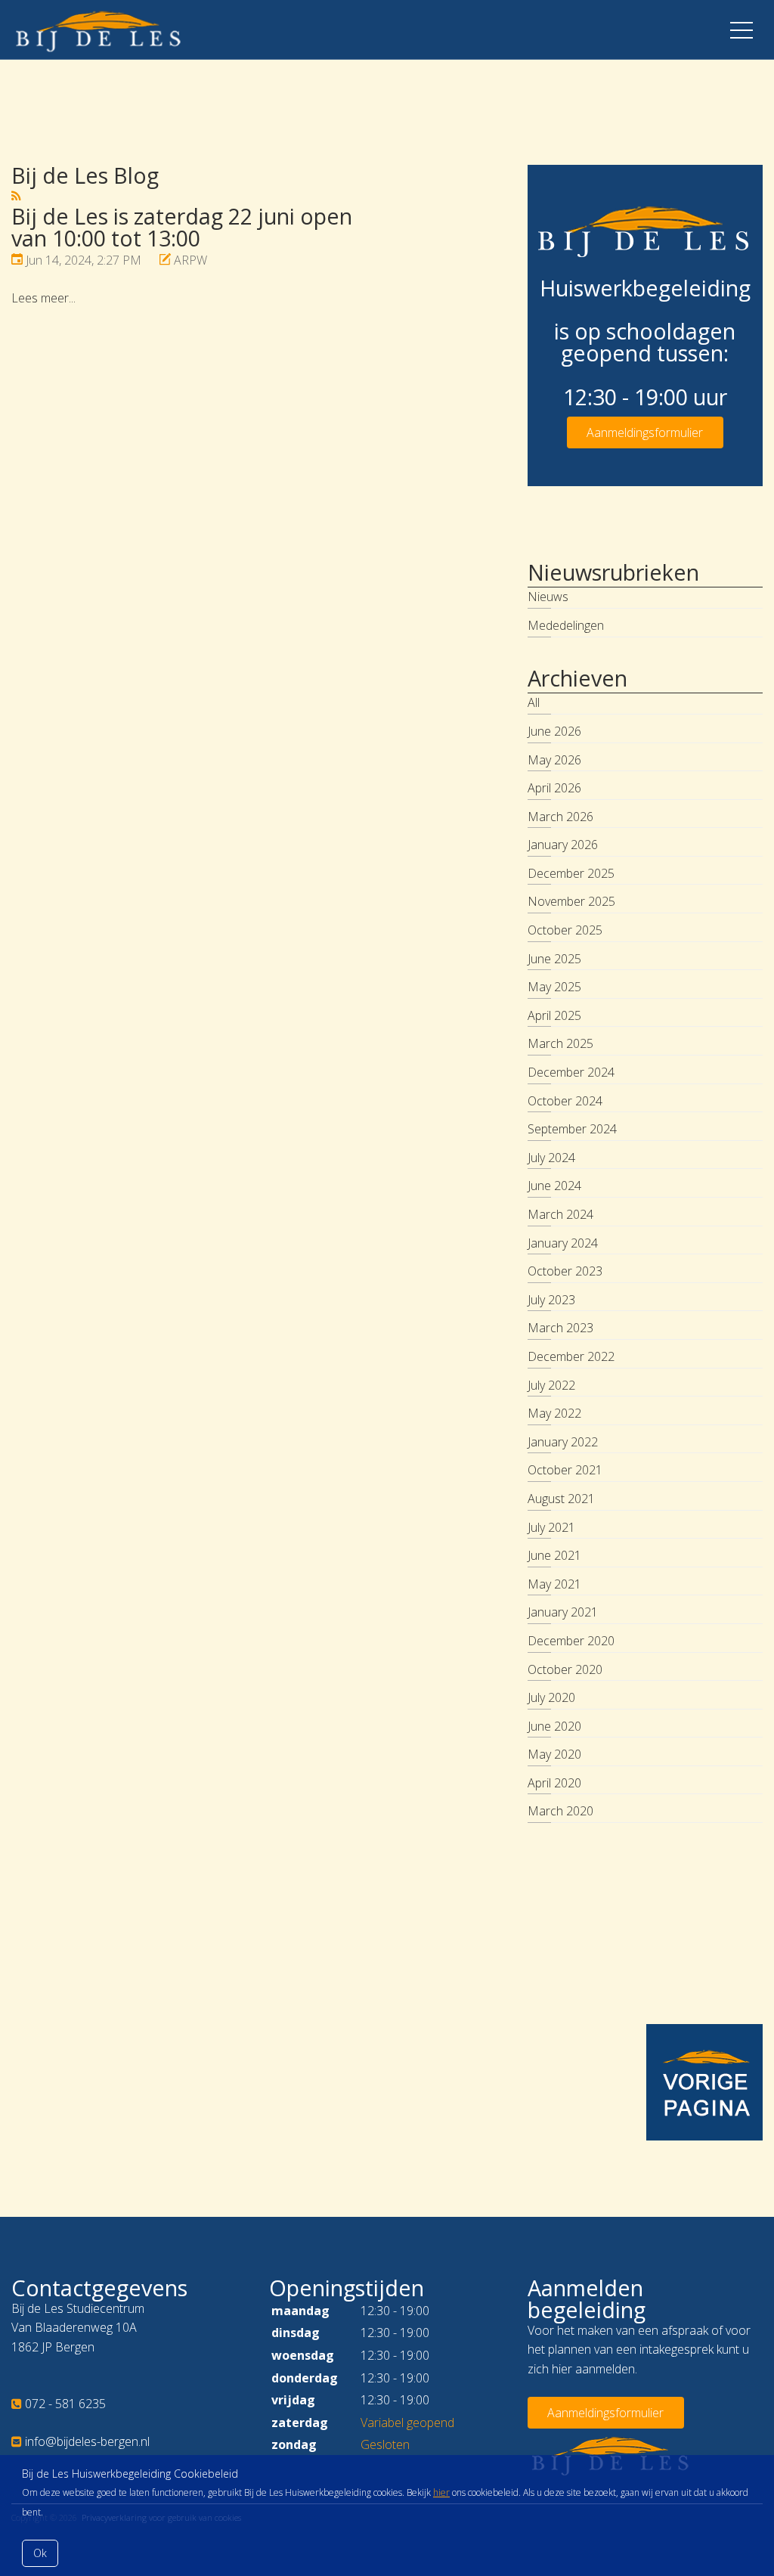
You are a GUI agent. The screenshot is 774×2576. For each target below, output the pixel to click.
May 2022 (554, 1413)
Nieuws (548, 597)
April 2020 (554, 1783)
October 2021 (565, 1470)
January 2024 (563, 1243)
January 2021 (563, 1612)
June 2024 (554, 1186)
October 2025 (565, 930)
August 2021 (561, 1499)
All (534, 702)
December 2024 (571, 1072)
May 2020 (554, 1754)
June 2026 (554, 731)
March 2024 (560, 1214)
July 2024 (551, 1158)
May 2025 (554, 987)
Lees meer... (43, 298)
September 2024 (572, 1129)
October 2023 (565, 1271)
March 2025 (560, 1043)
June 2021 (554, 1555)
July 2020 (551, 1697)
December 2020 (571, 1641)
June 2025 (554, 959)
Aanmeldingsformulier (645, 432)
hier (441, 2492)
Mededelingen (566, 625)
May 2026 (554, 760)
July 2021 (551, 1527)
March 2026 (560, 817)
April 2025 (554, 1015)
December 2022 (571, 1356)
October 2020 (565, 1669)
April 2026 (554, 788)
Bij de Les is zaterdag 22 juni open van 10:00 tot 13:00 (182, 227)
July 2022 (551, 1385)
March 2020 (560, 1811)
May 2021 (554, 1584)
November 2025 (571, 901)
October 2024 (565, 1101)
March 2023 (560, 1328)
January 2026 (563, 845)
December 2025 (571, 873)
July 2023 (551, 1300)
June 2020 (554, 1726)
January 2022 (563, 1442)
